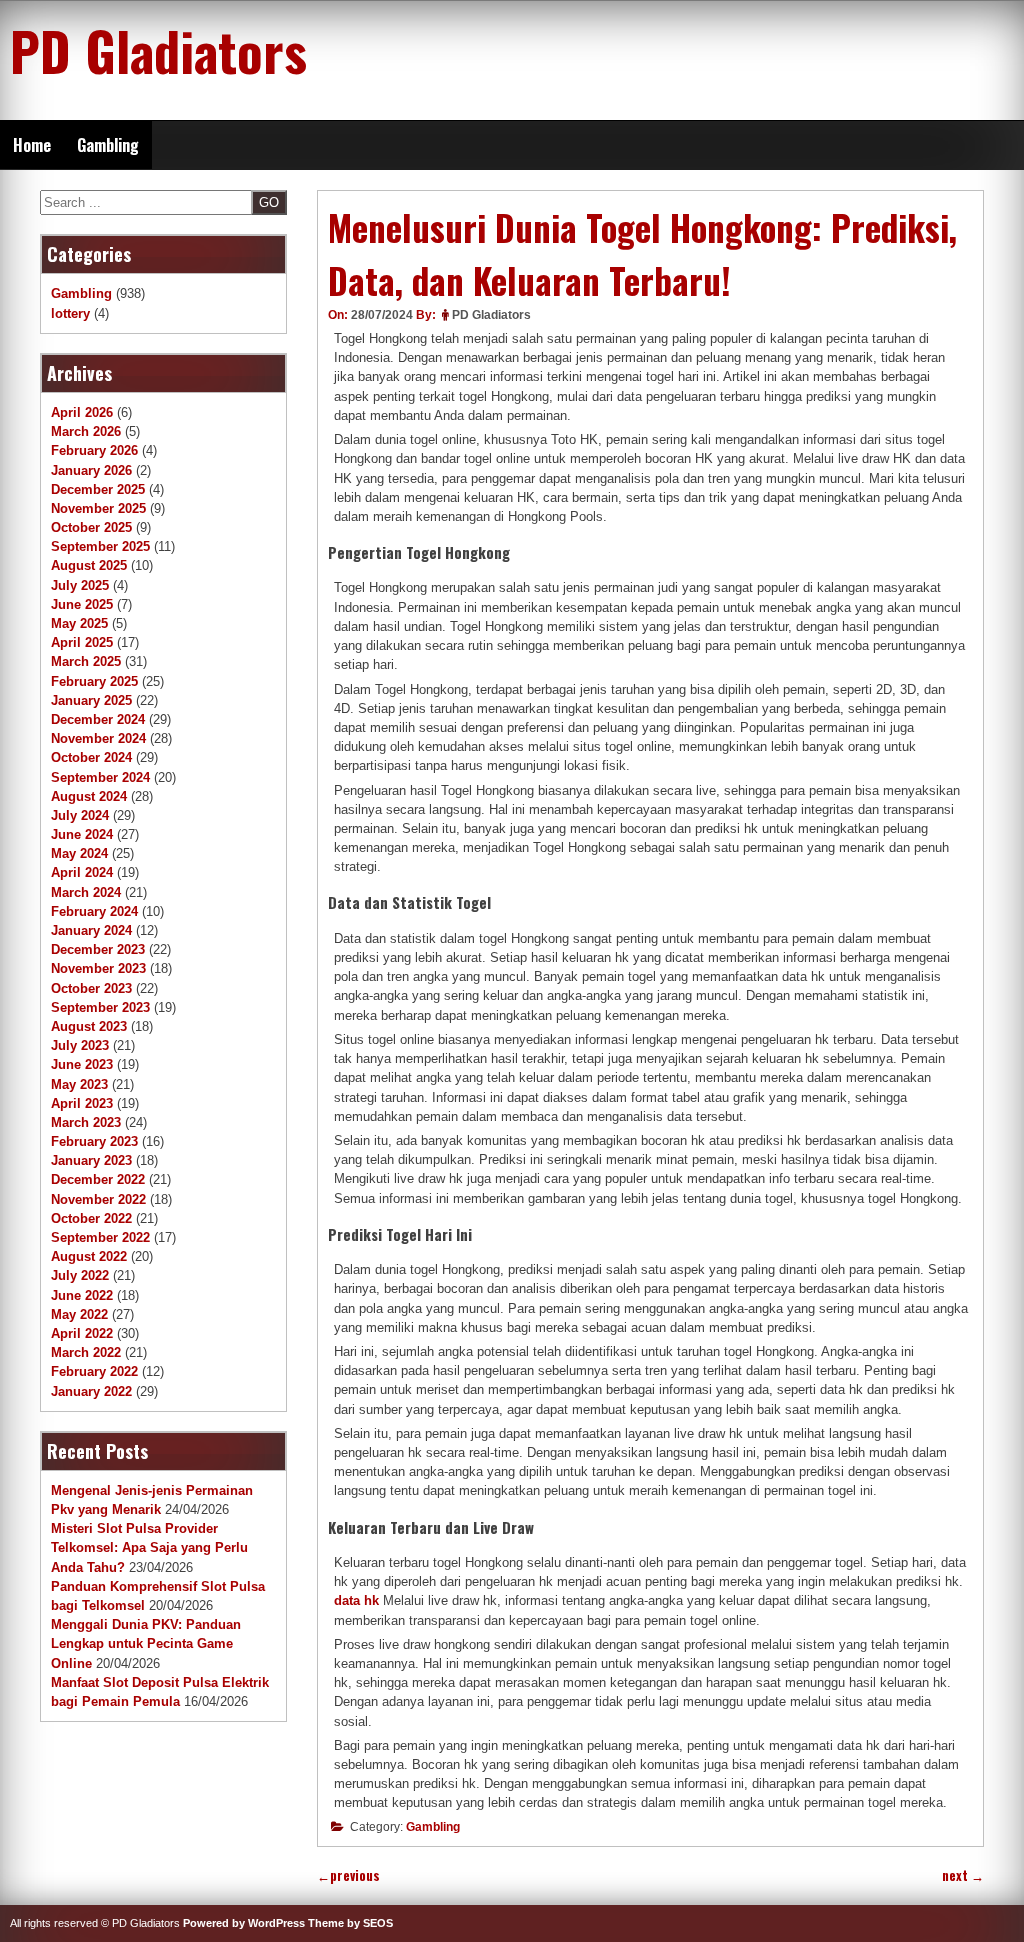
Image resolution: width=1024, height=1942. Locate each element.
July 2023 (80, 1045)
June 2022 (82, 1295)
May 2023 (79, 1084)
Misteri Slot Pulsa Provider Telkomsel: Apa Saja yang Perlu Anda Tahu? (149, 1547)
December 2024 (98, 719)
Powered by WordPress (244, 1923)
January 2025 (91, 700)
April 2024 (82, 872)
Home (32, 145)
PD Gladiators (158, 50)
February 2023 (94, 1141)
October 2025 (91, 527)
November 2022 (98, 1199)
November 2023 (98, 968)
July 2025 (80, 585)
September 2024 (100, 777)
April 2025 (82, 642)
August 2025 (89, 565)
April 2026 (82, 412)
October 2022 (91, 1218)
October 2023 (91, 988)
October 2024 (91, 757)
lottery (70, 313)
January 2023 (91, 1160)
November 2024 (98, 738)
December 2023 (98, 949)
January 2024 (91, 930)
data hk (356, 1600)
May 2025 (79, 623)
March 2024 (86, 892)
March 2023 (86, 1122)
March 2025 (86, 661)
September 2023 (100, 1007)
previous (348, 1875)
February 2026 (94, 450)
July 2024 (80, 815)
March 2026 (86, 431)
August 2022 (89, 1256)
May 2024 (79, 853)
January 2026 (91, 470)
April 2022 (82, 1333)
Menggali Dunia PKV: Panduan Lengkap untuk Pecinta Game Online (146, 1643)
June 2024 (82, 834)
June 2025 (82, 604)
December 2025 (98, 489)
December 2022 (98, 1179)
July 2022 (80, 1275)
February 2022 (94, 1371)
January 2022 (91, 1391)
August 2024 (89, 796)
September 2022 (100, 1237)
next (963, 1875)
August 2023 (89, 1026)
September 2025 (100, 546)
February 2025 (94, 681)
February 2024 (94, 911)
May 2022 (79, 1314)
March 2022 (86, 1352)
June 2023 (82, 1064)
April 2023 (82, 1103)
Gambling (108, 145)
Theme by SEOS (350, 1923)
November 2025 (98, 508)
